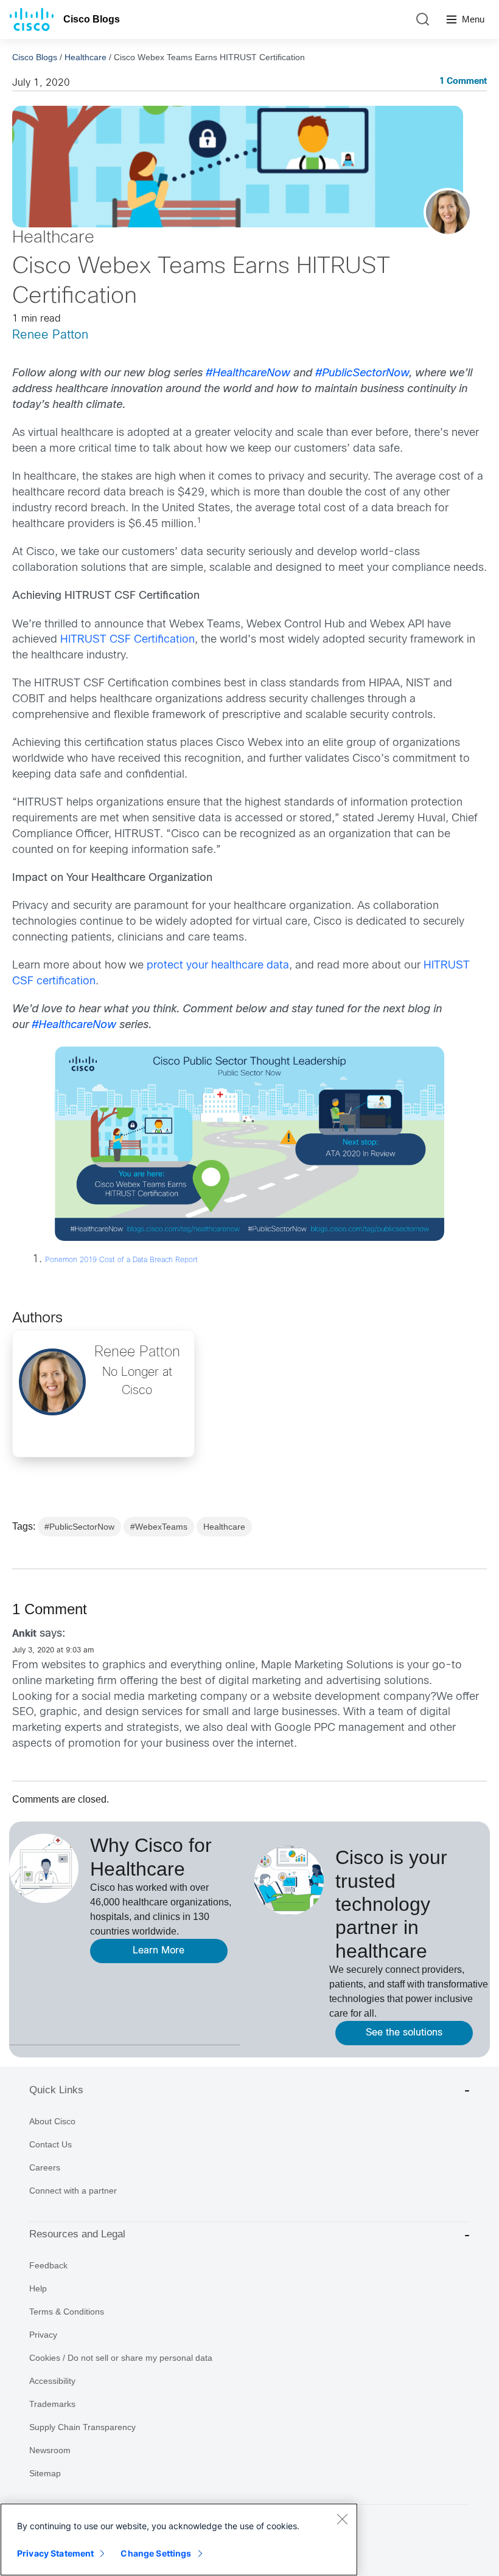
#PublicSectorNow (362, 374)
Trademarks (52, 2404)
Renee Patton (50, 335)
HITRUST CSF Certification (127, 640)
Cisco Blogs (92, 19)
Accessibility (52, 2381)
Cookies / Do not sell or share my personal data (121, 2358)
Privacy (43, 2335)
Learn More (159, 1951)
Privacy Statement (55, 2553)
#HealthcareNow (248, 374)
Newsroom (50, 2450)
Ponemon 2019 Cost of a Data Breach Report (121, 1260)
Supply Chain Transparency (82, 2427)
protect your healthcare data (218, 966)
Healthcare (85, 57)
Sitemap (45, 2473)
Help (38, 2288)
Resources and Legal (77, 2234)
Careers (45, 2167)
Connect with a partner (73, 2191)
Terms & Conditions (67, 2312)
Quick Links (56, 2090)
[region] (179, 2540)
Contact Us (51, 2144)
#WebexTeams (159, 1527)
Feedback (48, 2265)
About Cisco (52, 2121)
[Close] (342, 2519)
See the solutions (404, 2033)
